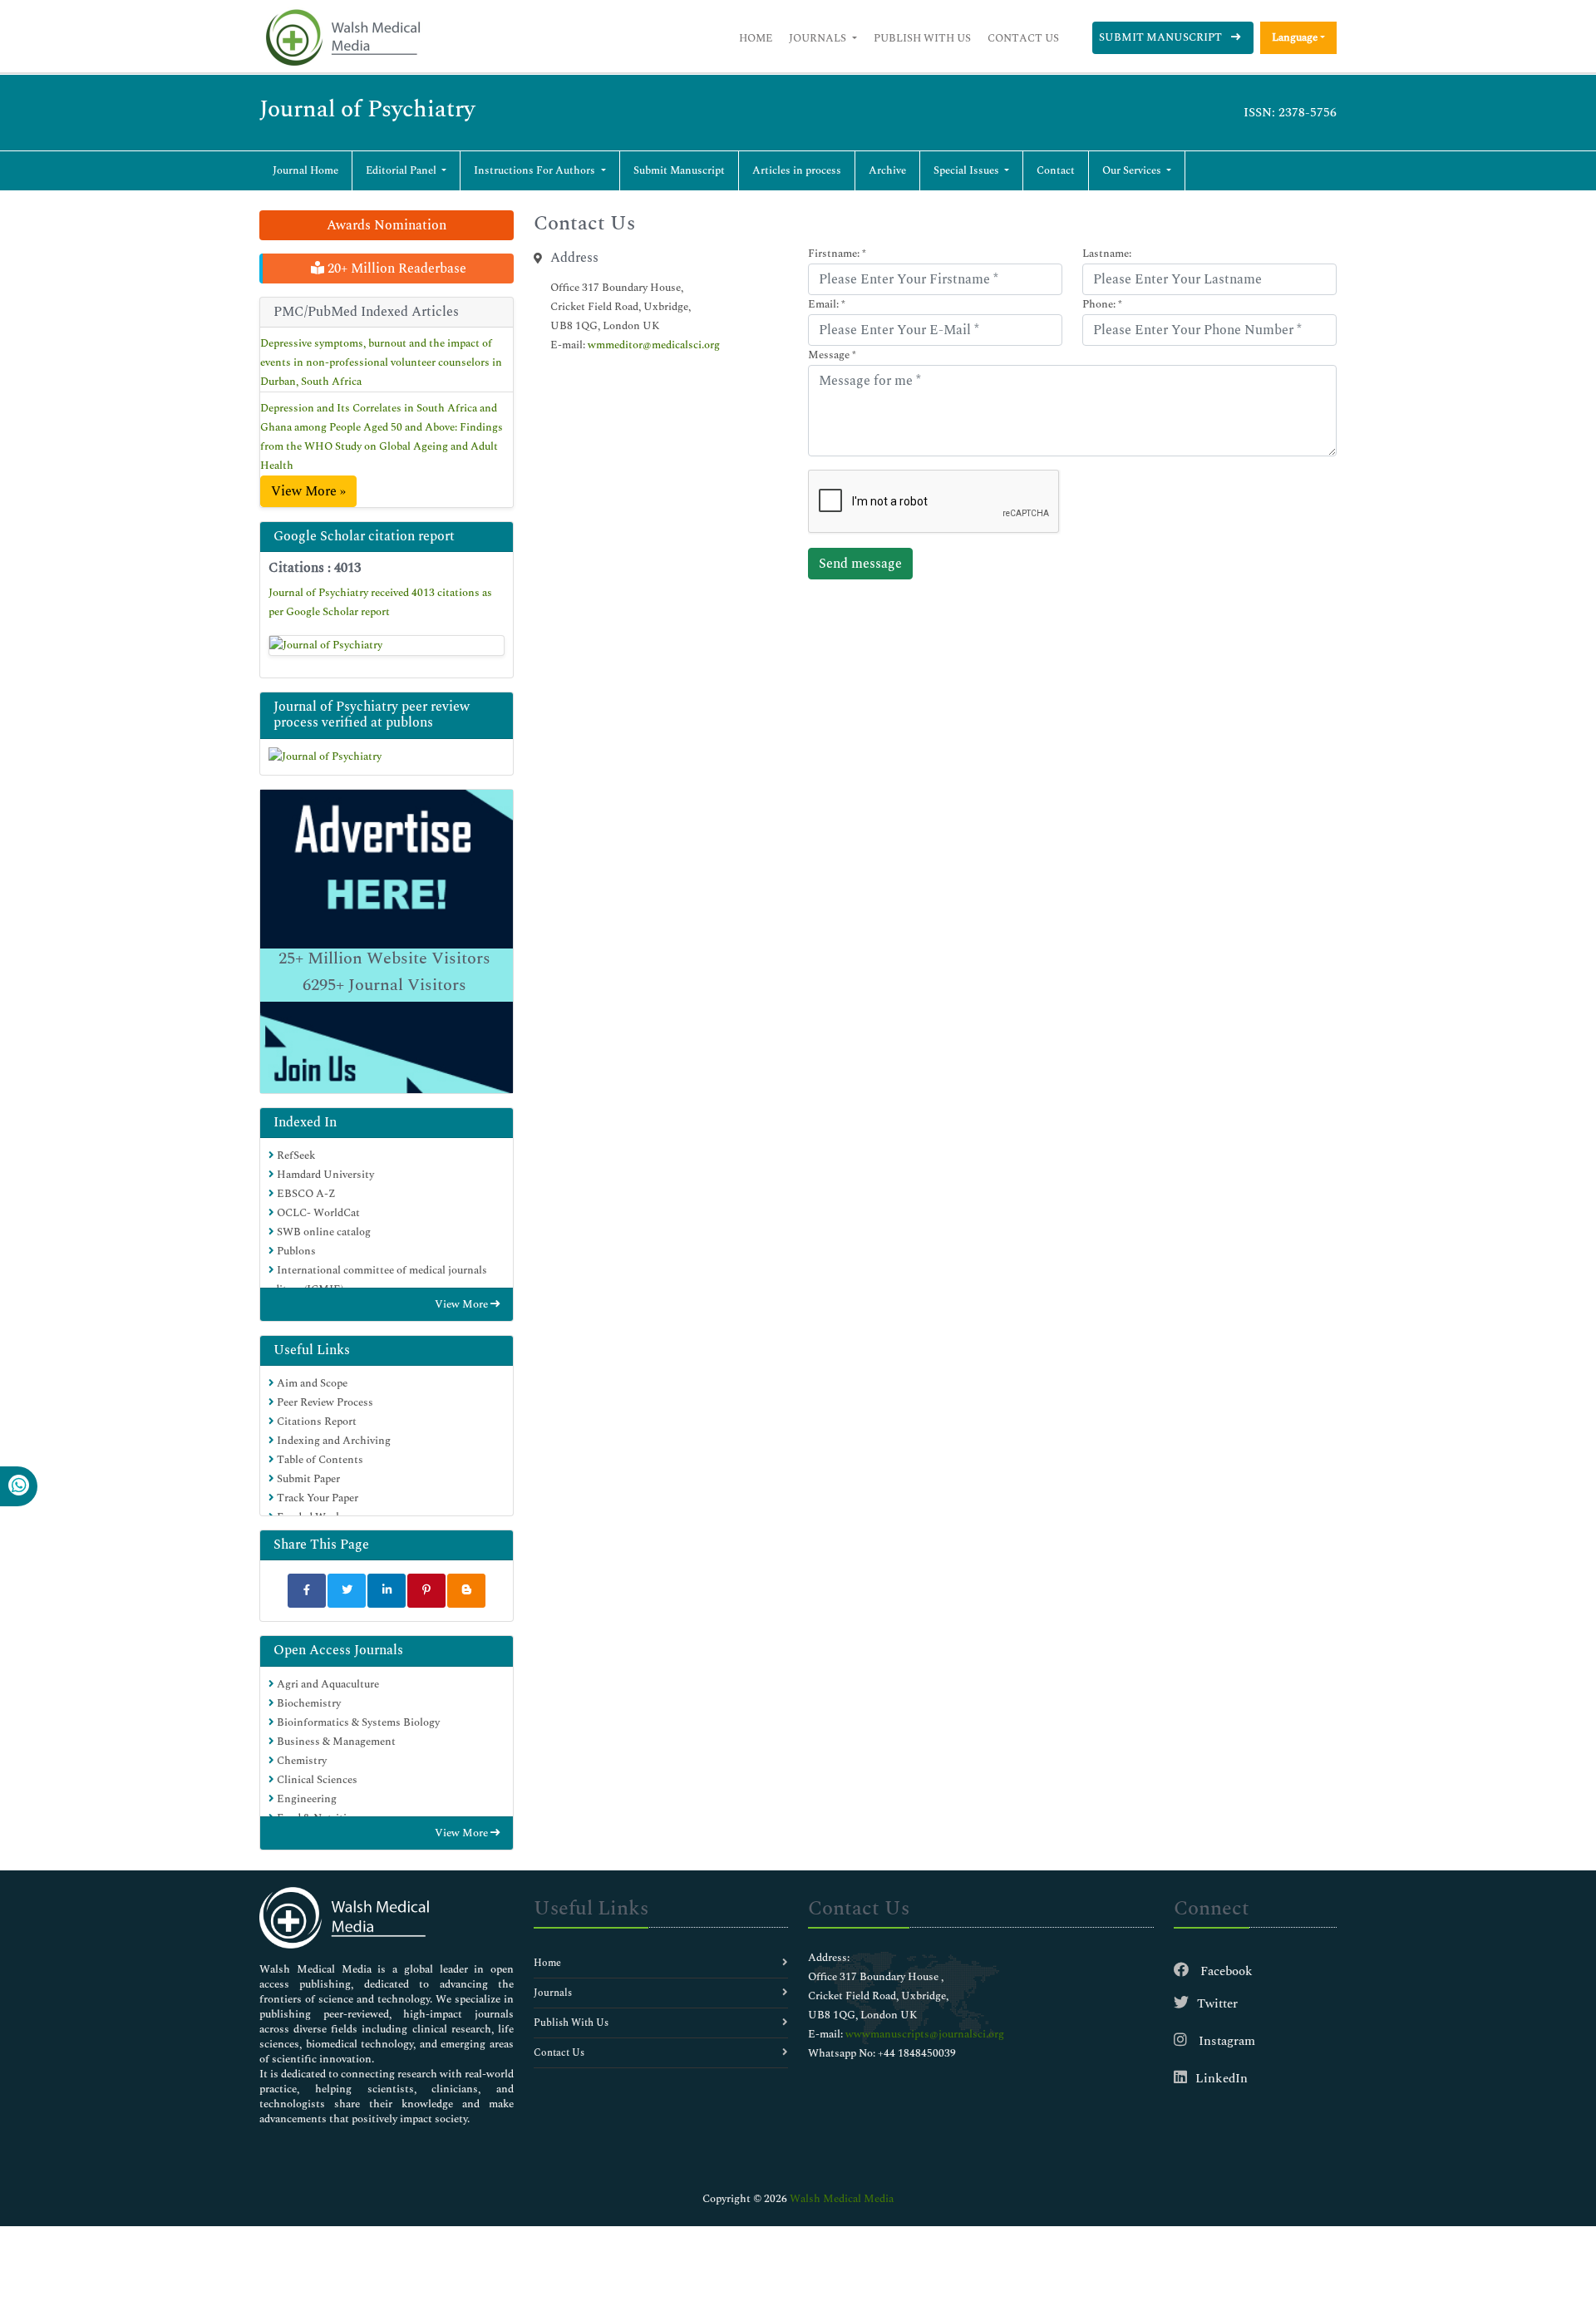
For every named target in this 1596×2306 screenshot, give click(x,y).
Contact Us (1023, 38)
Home (756, 38)
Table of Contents (319, 1460)
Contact (1056, 170)
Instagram (1225, 2041)
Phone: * (1102, 304)
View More (463, 1304)
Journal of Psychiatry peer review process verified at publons (372, 714)
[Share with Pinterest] (426, 1591)
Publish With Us (922, 38)
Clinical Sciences (316, 1780)
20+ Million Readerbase (395, 269)
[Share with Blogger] (466, 1591)
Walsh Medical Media (842, 2199)
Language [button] (1295, 37)
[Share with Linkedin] (387, 1591)
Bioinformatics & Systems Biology (357, 1722)
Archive (887, 170)
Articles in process (797, 170)
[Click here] (387, 646)
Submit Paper (307, 1479)
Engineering (305, 1799)
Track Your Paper (316, 1498)
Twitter (1217, 2004)
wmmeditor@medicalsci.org (654, 345)
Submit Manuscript (1162, 37)
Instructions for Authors (536, 170)
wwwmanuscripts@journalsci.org (925, 2034)
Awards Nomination (387, 225)
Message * (832, 355)
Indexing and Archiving (332, 1441)
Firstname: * (837, 254)
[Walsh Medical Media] (342, 38)
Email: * (827, 304)
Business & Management (335, 1742)
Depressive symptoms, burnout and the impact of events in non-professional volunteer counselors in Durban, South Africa (381, 362)
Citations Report (315, 1422)
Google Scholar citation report (364, 536)
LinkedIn (1222, 2079)
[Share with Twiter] (347, 1591)
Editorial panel (402, 170)
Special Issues (968, 170)
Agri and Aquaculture (327, 1684)
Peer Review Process (324, 1402)
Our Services (1133, 170)
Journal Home (305, 170)
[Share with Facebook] (307, 1591)
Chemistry (300, 1761)
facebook (1225, 1971)
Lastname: (1107, 254)
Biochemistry (308, 1703)
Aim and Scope (311, 1383)
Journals (819, 38)
